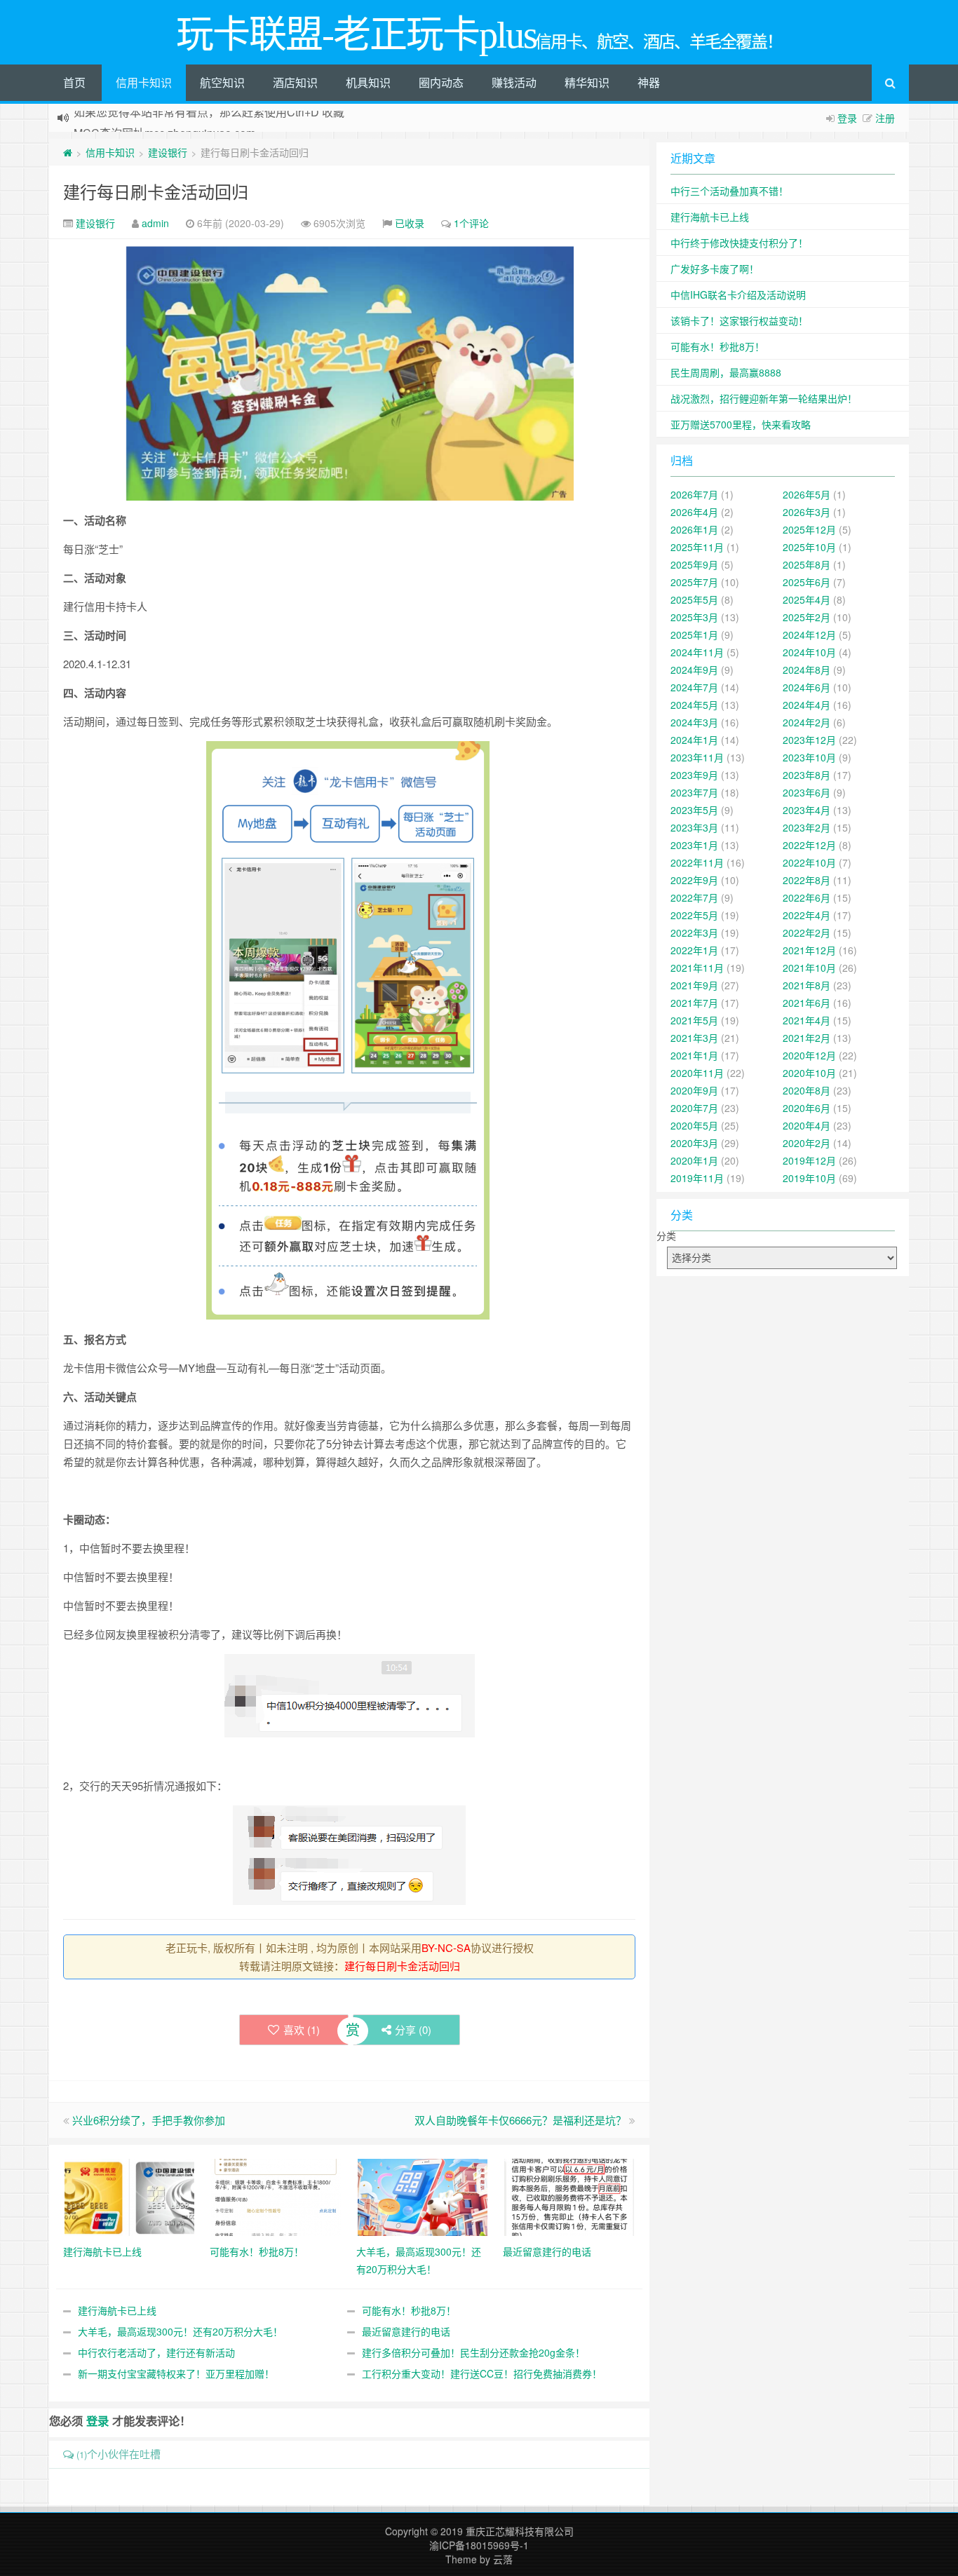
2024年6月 (807, 687)
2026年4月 (694, 512)
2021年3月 (694, 1038)
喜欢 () (302, 2029)
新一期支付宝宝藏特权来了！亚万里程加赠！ (176, 2373)
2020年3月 (694, 1143)
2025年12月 (809, 529)
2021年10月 (809, 968)
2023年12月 (809, 740)
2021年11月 (697, 968)
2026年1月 (694, 529)
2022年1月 (694, 950)
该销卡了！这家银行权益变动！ (739, 320)
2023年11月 (697, 757)
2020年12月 (809, 1055)
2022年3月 (694, 933)
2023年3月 (694, 827)
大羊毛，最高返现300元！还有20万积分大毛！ (180, 2331)
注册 (885, 118)
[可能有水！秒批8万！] (276, 2196)
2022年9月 (694, 880)
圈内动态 (441, 82)
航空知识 (222, 82)
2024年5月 (694, 705)
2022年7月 (694, 897)
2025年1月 (694, 635)
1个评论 (471, 223)
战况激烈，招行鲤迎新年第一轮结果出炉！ (764, 398)
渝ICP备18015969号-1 (479, 2545)
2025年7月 (694, 582)
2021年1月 (694, 1055)
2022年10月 (809, 862)
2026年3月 (807, 512)
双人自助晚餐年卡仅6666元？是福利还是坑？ (520, 2120)
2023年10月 (809, 757)
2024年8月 (807, 670)
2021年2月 (807, 1038)
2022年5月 (694, 915)
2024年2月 (807, 722)
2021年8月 (807, 985)
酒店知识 (295, 82)
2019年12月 (809, 1160)
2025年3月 (694, 617)
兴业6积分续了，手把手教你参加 (149, 2120)
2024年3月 (694, 722)
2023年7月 (694, 792)
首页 (74, 82)
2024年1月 (694, 740)
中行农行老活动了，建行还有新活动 (156, 2352)
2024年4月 (807, 705)
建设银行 (168, 152)
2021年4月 (807, 1020)
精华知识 (587, 82)
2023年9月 (694, 775)
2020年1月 (694, 1160)
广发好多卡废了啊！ (715, 269)
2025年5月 (694, 599)
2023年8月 (807, 775)
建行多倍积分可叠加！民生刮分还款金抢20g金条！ (473, 2352)
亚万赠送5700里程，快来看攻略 (741, 424)
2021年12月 (809, 950)
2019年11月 (697, 1178)
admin (155, 223)
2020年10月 (809, 1073)
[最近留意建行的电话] (569, 2196)
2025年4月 (807, 599)
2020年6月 (807, 1108)
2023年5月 (694, 810)
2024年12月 (809, 635)
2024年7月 (694, 687)
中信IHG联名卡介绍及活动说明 (738, 294)
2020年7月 (694, 1108)
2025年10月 (809, 547)
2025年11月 (697, 547)
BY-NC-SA (446, 1947)
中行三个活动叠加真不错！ (729, 191)
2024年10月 (809, 652)
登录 (847, 118)
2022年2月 (807, 933)
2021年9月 (694, 985)
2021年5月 (694, 1020)
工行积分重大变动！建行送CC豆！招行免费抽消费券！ (482, 2373)
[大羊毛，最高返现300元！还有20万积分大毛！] (423, 2196)
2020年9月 (694, 1090)
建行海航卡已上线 (117, 2310)
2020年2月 (807, 1143)
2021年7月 (694, 1003)
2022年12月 (809, 845)
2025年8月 (807, 564)
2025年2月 (807, 617)
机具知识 (368, 82)
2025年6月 (807, 582)
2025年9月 (694, 564)
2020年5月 (694, 1125)
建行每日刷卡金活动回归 (156, 191)
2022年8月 (807, 880)
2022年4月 (807, 915)
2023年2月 (807, 827)
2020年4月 (807, 1125)
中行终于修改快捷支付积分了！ (739, 243)
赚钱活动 (514, 82)
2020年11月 (697, 1073)
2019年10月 (809, 1178)
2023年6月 (807, 792)
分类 (666, 1235)
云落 (503, 2559)
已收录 (410, 223)
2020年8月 (807, 1090)
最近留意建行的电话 (406, 2331)
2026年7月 (694, 494)
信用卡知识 (144, 82)
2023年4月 (807, 810)
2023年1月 (694, 845)
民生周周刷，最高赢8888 (726, 372)
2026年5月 (807, 494)
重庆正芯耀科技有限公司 (520, 2531)
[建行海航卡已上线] (129, 2196)
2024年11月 (697, 652)
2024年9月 (694, 670)
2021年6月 (807, 1003)
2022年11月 (697, 862)
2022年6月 (807, 897)
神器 (649, 82)
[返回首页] (68, 152)
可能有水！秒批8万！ (409, 2310)
